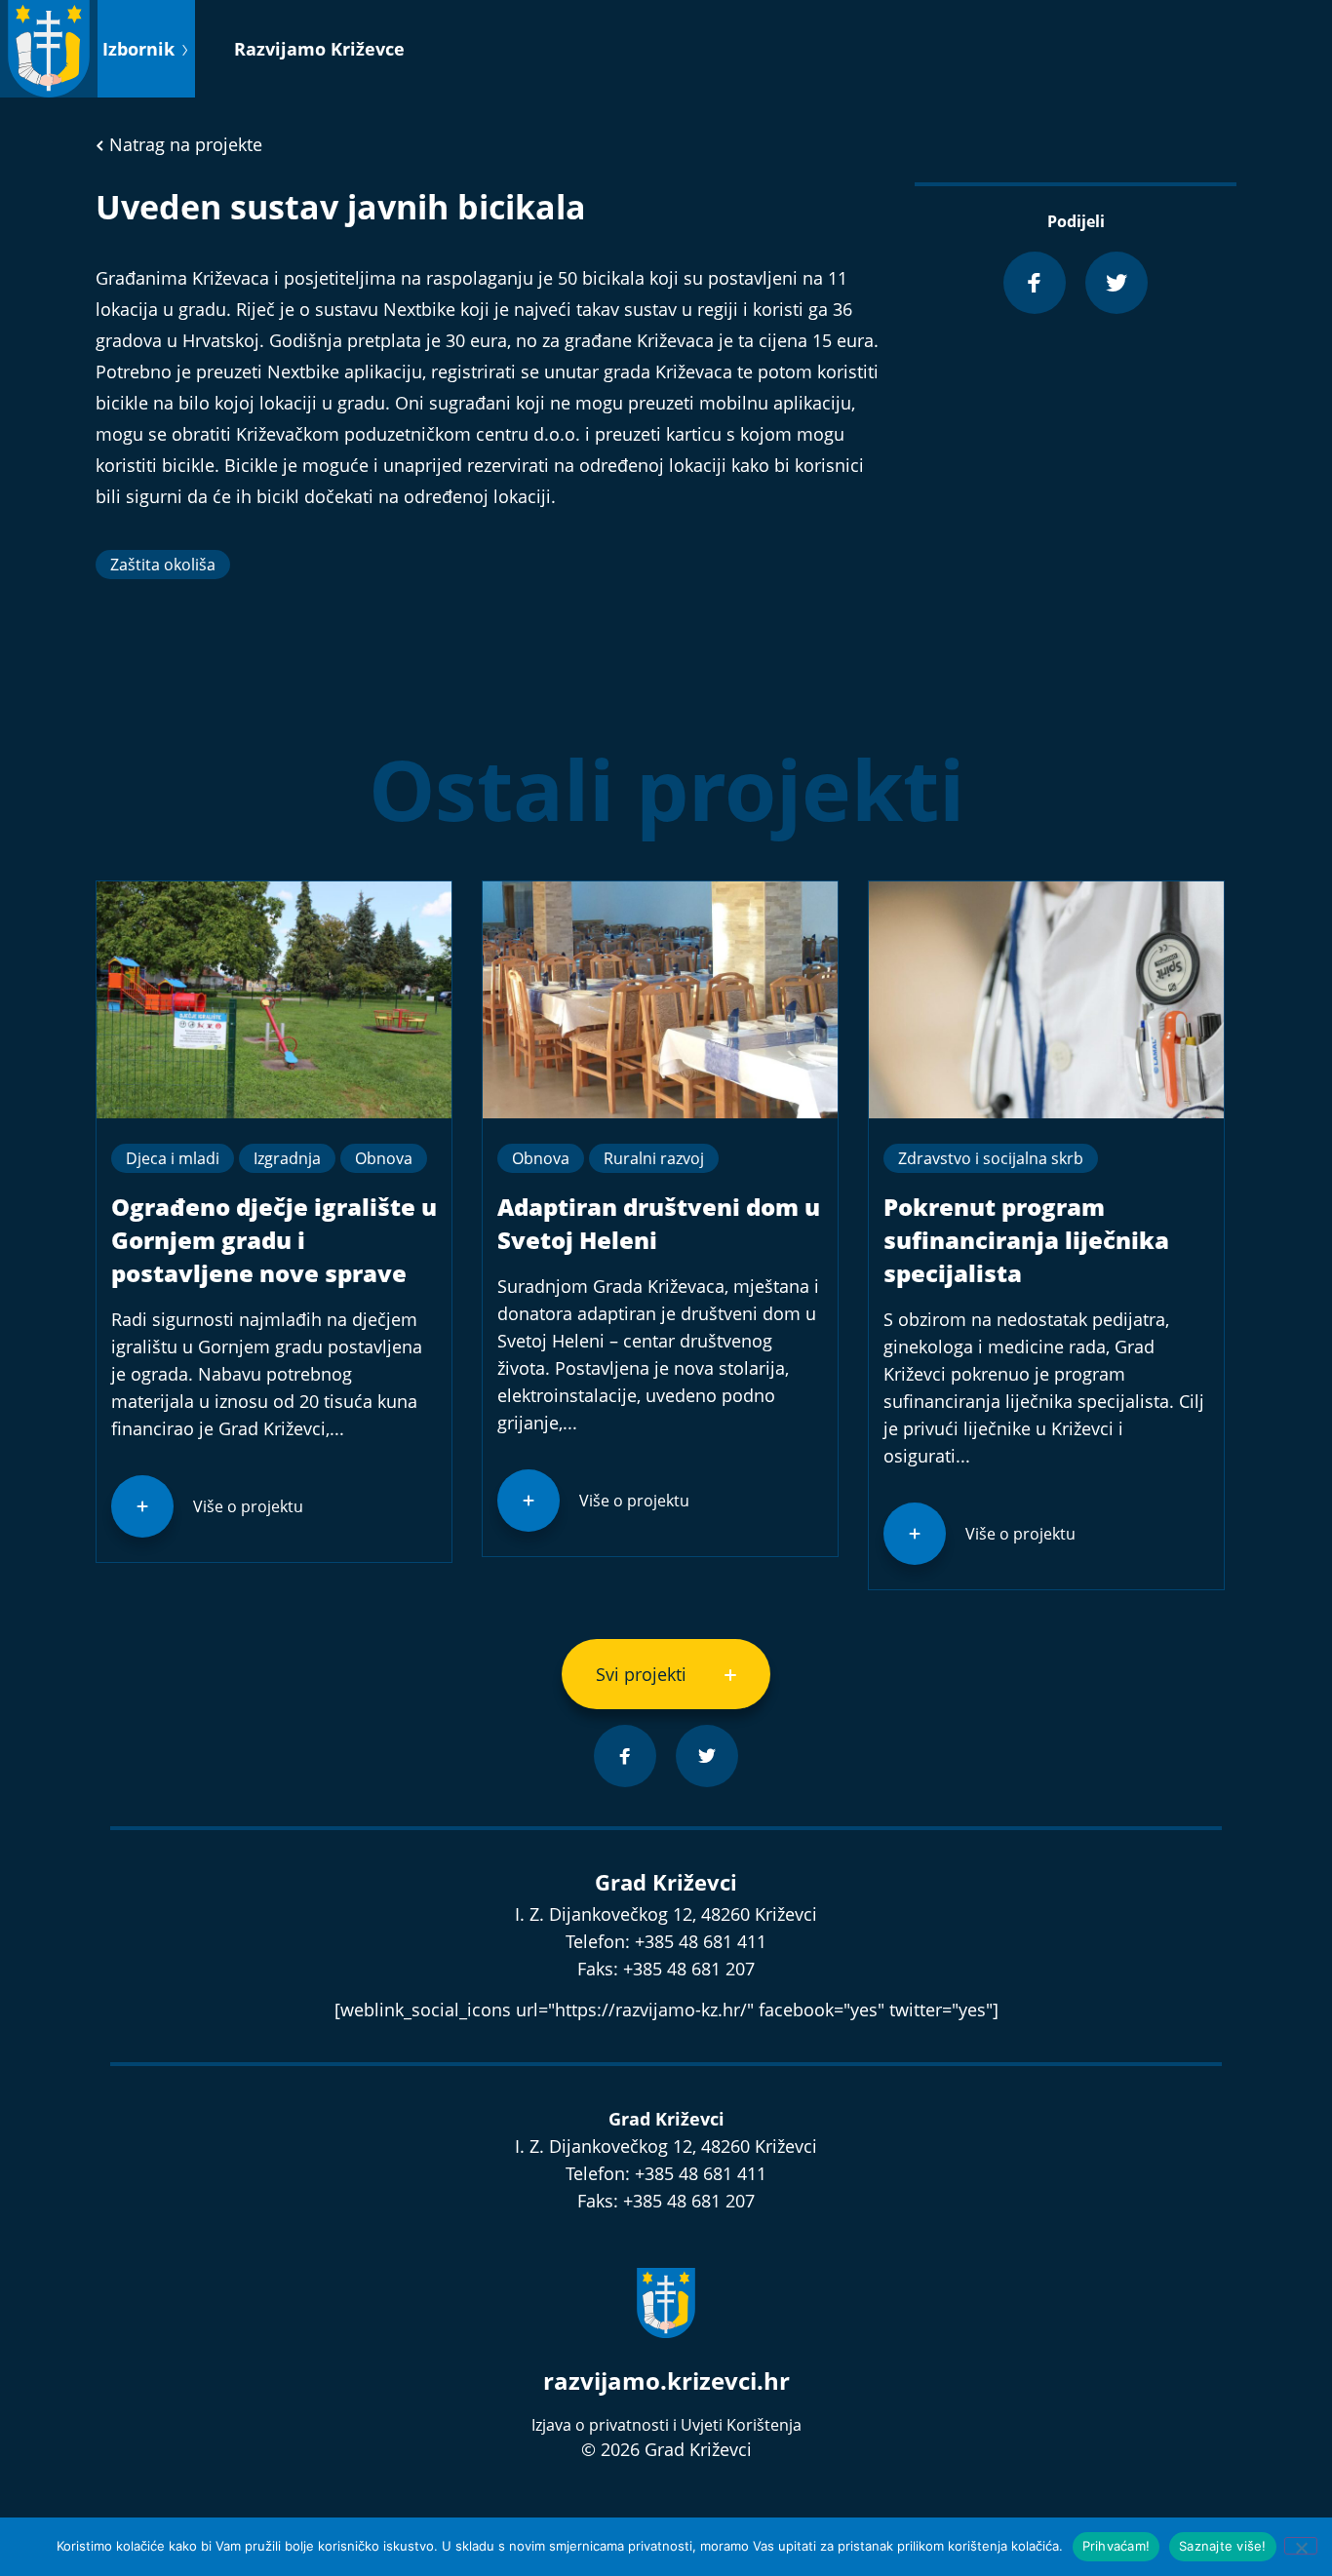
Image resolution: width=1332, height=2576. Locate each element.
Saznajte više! (1223, 2546)
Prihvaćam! (1117, 2546)
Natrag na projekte (183, 144)
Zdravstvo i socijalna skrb (991, 1158)
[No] (1301, 2546)
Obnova (384, 1158)
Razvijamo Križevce (319, 49)
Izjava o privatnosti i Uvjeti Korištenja (666, 2425)
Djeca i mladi (173, 1158)
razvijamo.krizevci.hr (666, 2381)
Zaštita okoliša (163, 565)
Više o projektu (248, 1506)
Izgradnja (287, 1158)
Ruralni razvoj (654, 1158)
